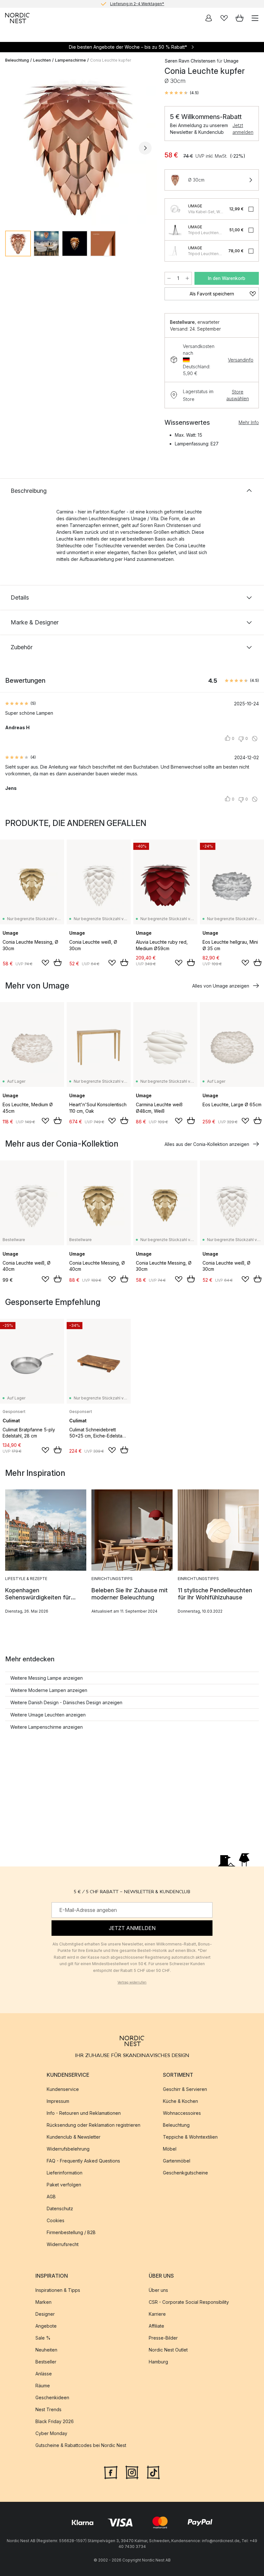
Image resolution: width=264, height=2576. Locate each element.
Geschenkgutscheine (185, 2173)
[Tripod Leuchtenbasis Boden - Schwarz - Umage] (175, 251)
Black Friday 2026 (55, 2422)
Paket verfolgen (64, 2185)
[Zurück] (12, 148)
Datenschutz (60, 2209)
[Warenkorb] (240, 18)
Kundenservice (63, 2089)
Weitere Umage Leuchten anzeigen (48, 1715)
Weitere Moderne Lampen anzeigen (49, 1690)
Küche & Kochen (180, 2101)
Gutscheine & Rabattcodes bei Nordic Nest (81, 2446)
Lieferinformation (65, 2173)
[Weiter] (145, 148)
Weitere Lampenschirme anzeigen (47, 1727)
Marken (43, 2302)
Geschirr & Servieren (185, 2089)
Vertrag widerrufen (132, 1982)
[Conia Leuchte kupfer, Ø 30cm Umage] (78, 147)
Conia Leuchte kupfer (111, 60)
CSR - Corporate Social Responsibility (189, 2302)
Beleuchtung (17, 60)
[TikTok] (153, 2472)
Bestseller (46, 2362)
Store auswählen (238, 395)
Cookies (56, 2221)
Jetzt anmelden (243, 129)
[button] (182, 93)
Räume (43, 2386)
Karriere (157, 2314)
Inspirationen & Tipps (58, 2290)
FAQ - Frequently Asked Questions (83, 2161)
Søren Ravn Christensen (190, 61)
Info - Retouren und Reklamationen (84, 2113)
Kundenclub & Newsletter (74, 2137)
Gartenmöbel (177, 2161)
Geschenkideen (52, 2398)
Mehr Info (249, 422)
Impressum (58, 2101)
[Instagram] (132, 2472)
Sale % (43, 2338)
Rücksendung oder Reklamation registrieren (94, 2125)
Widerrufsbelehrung (68, 2149)
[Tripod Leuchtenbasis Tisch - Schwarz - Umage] (175, 230)
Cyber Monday (51, 2434)
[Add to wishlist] (45, 963)
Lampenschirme (71, 60)
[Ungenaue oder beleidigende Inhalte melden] (255, 739)
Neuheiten (46, 2350)
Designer (45, 2314)
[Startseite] (17, 18)
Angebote (46, 2326)
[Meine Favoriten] (224, 18)
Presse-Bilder (163, 2338)
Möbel (170, 2149)
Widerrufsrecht (63, 2245)
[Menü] (255, 18)
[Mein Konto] (209, 18)
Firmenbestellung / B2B (71, 2233)
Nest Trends (48, 2410)
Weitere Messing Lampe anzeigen (47, 1678)
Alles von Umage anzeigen (221, 986)
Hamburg (158, 2362)
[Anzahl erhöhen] (187, 278)
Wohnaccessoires (182, 2113)
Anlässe (44, 2374)
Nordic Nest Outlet (168, 2350)
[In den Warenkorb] (58, 962)
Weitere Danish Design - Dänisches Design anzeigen (66, 1702)
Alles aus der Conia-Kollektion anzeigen (207, 1144)
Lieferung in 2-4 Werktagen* (137, 4)
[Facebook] (111, 2472)
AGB (51, 2197)
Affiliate (156, 2326)
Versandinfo (241, 360)
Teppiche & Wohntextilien (190, 2137)
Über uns (158, 2290)
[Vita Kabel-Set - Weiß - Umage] (175, 209)
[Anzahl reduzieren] (169, 278)
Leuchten (42, 60)
